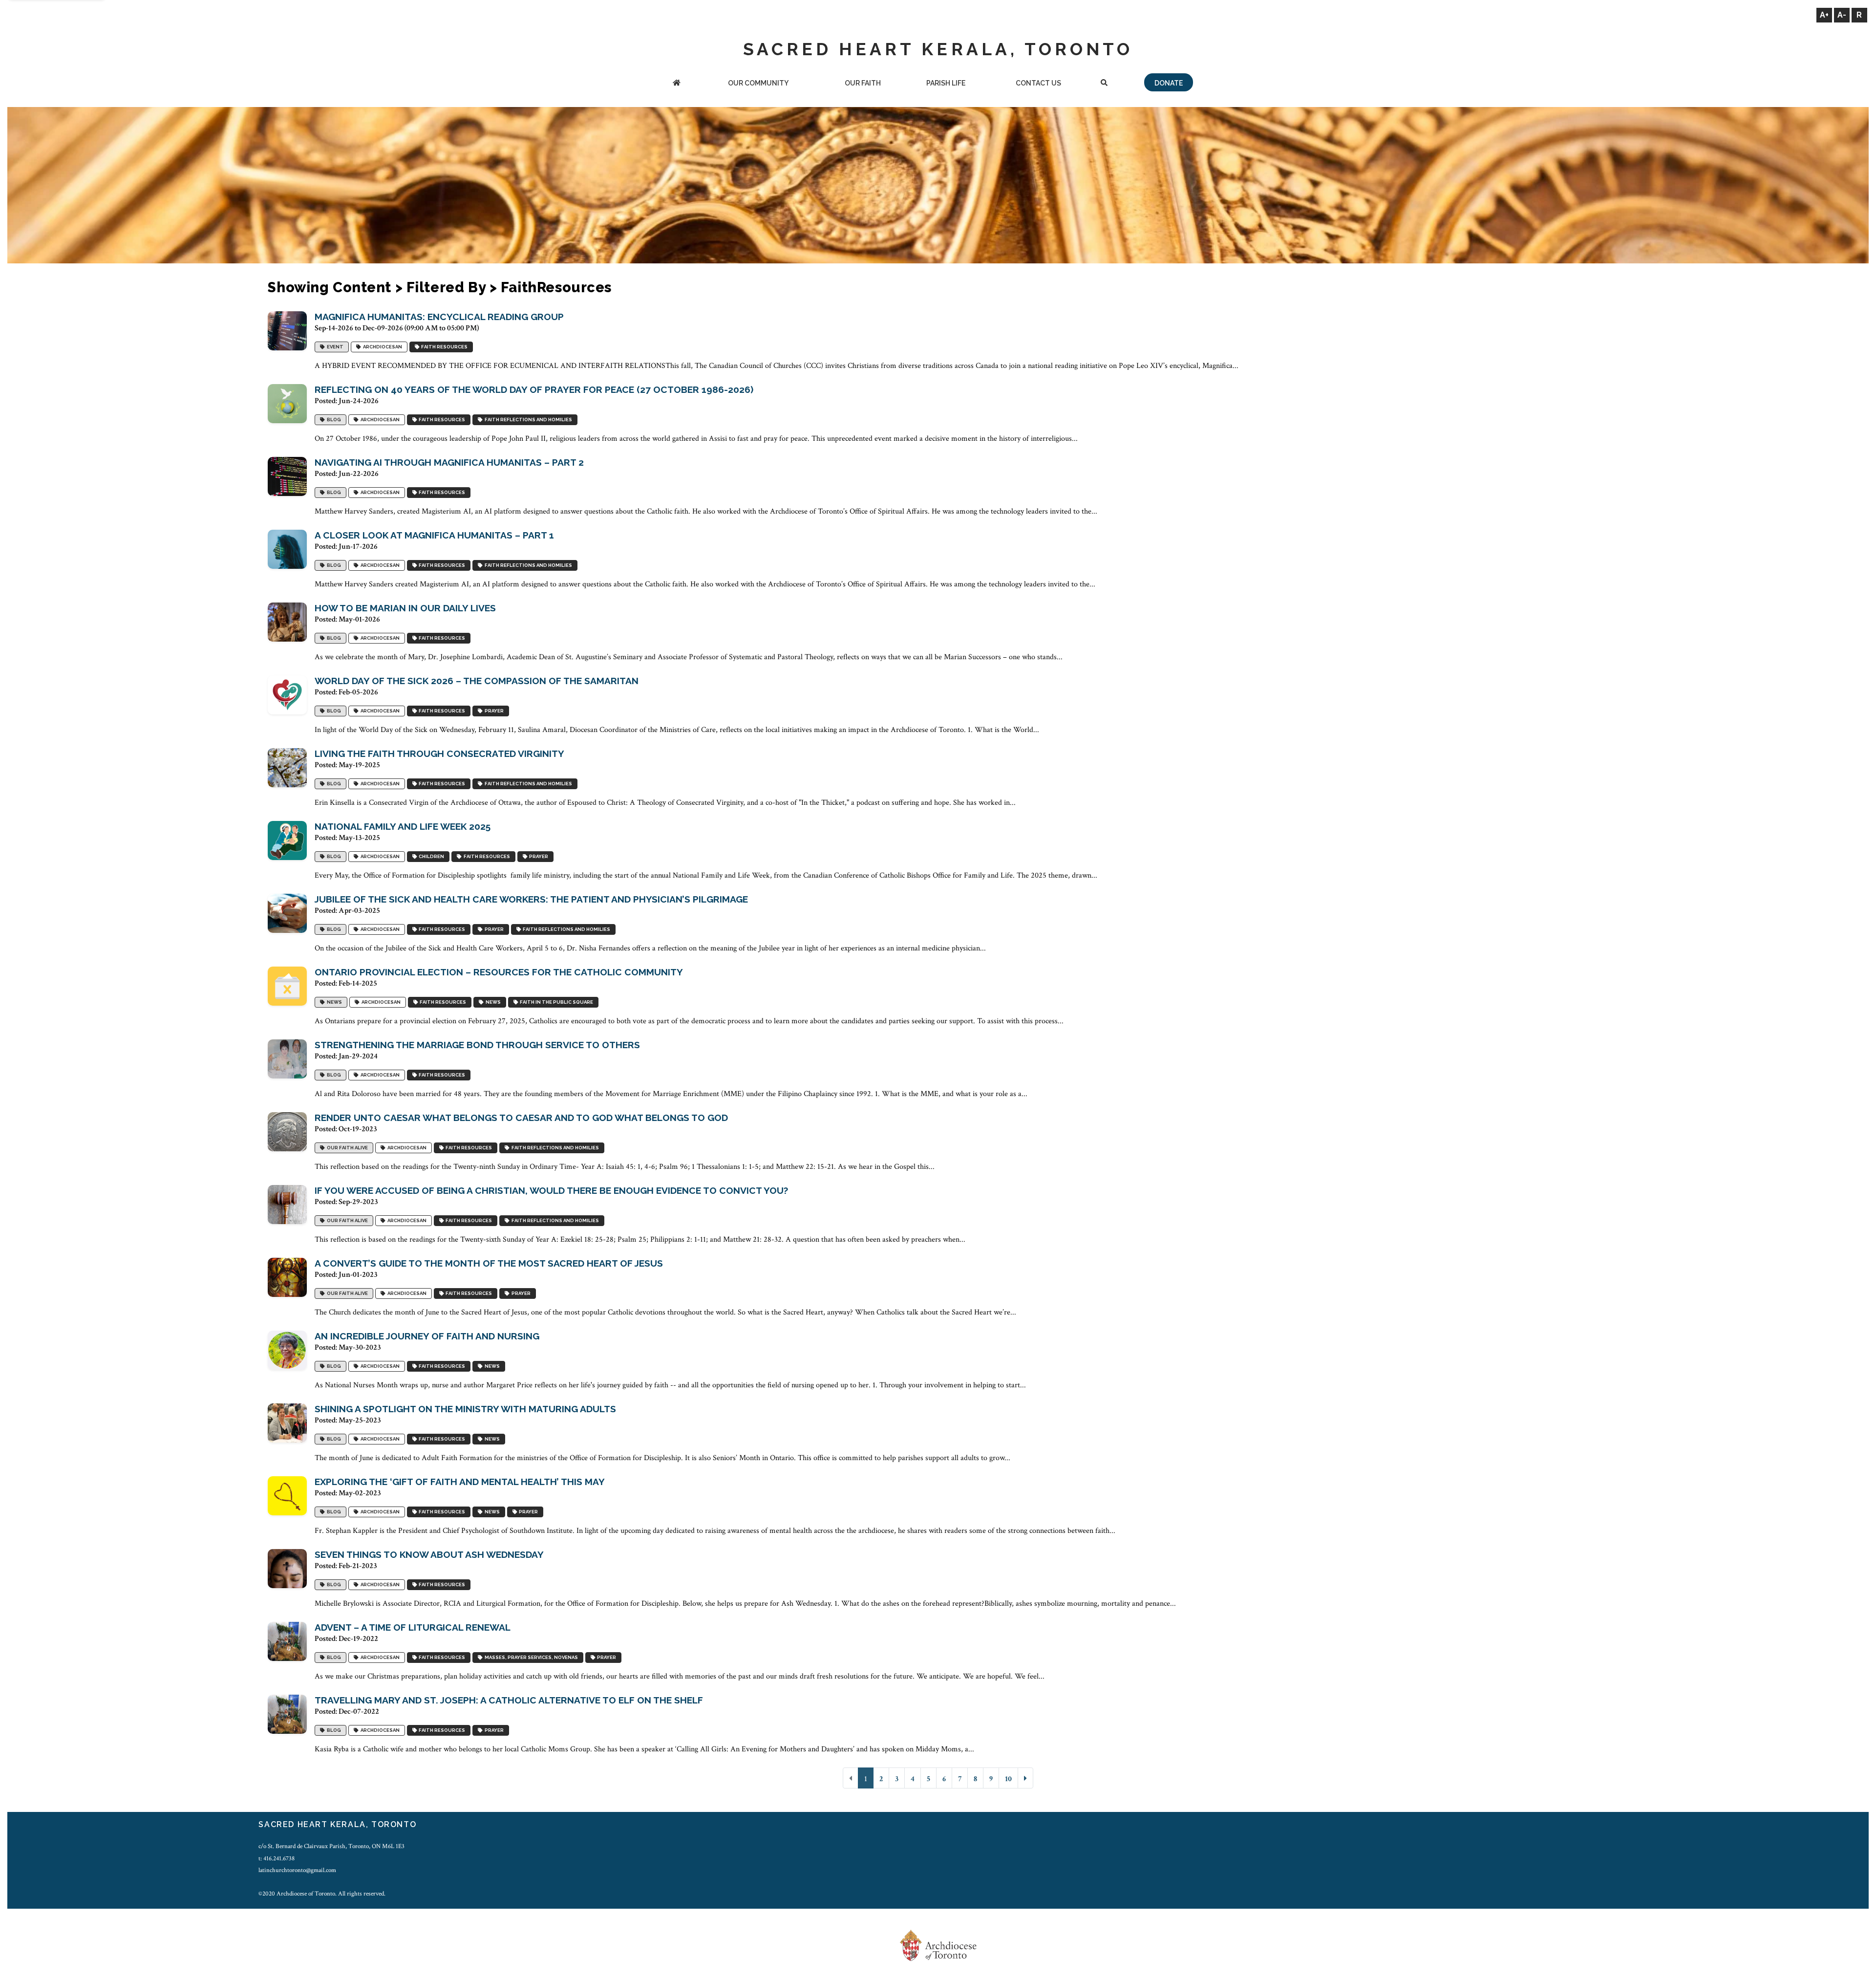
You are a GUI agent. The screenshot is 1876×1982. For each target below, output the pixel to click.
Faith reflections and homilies (527, 420)
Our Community (758, 83)
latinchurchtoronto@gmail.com (297, 1870)
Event (334, 347)
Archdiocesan (382, 347)
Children (430, 856)
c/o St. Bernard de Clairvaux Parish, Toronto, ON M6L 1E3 (331, 1846)
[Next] (1025, 1778)
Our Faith (863, 83)
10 (1008, 1779)
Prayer (493, 711)
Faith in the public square (555, 1002)
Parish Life (946, 83)
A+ (1824, 15)
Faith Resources (443, 347)
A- (1842, 15)
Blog (333, 420)
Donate (1169, 83)
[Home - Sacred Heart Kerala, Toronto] (677, 84)
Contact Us (1038, 83)
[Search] (1104, 84)
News (333, 1002)
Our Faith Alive (346, 1148)
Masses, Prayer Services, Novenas (530, 1657)
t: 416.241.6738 (277, 1858)
